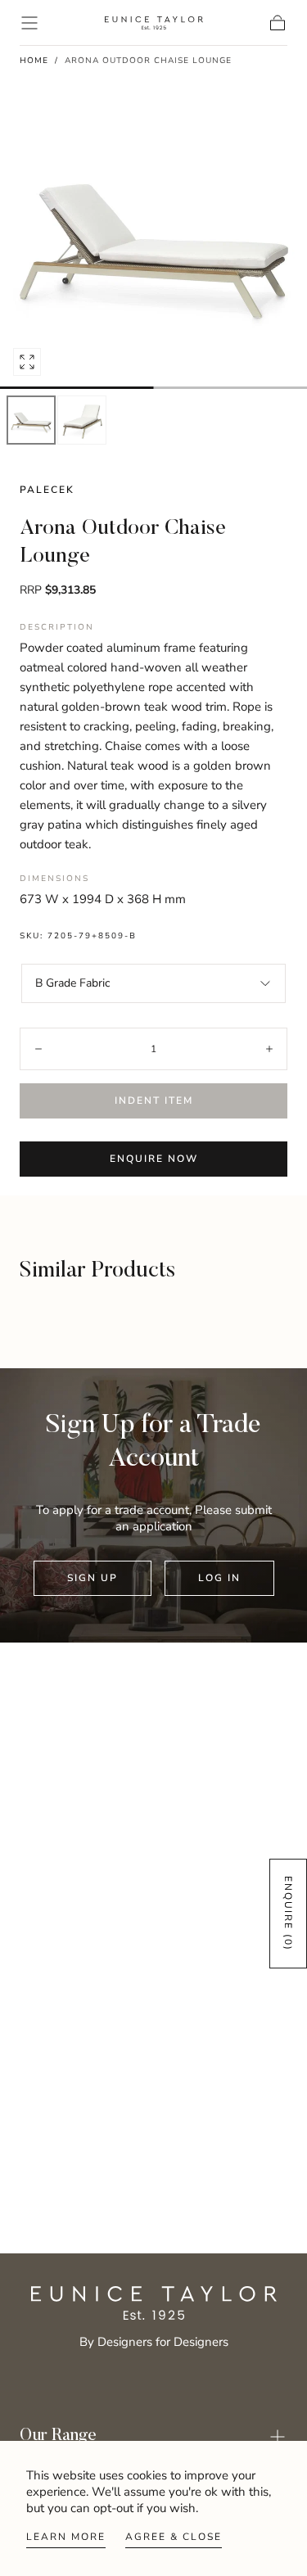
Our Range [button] (58, 2436)
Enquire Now (154, 1159)
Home (34, 61)
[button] (29, 23)
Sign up (93, 1578)
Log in (219, 1578)
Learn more (66, 2537)
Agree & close (174, 2537)
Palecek (47, 490)
